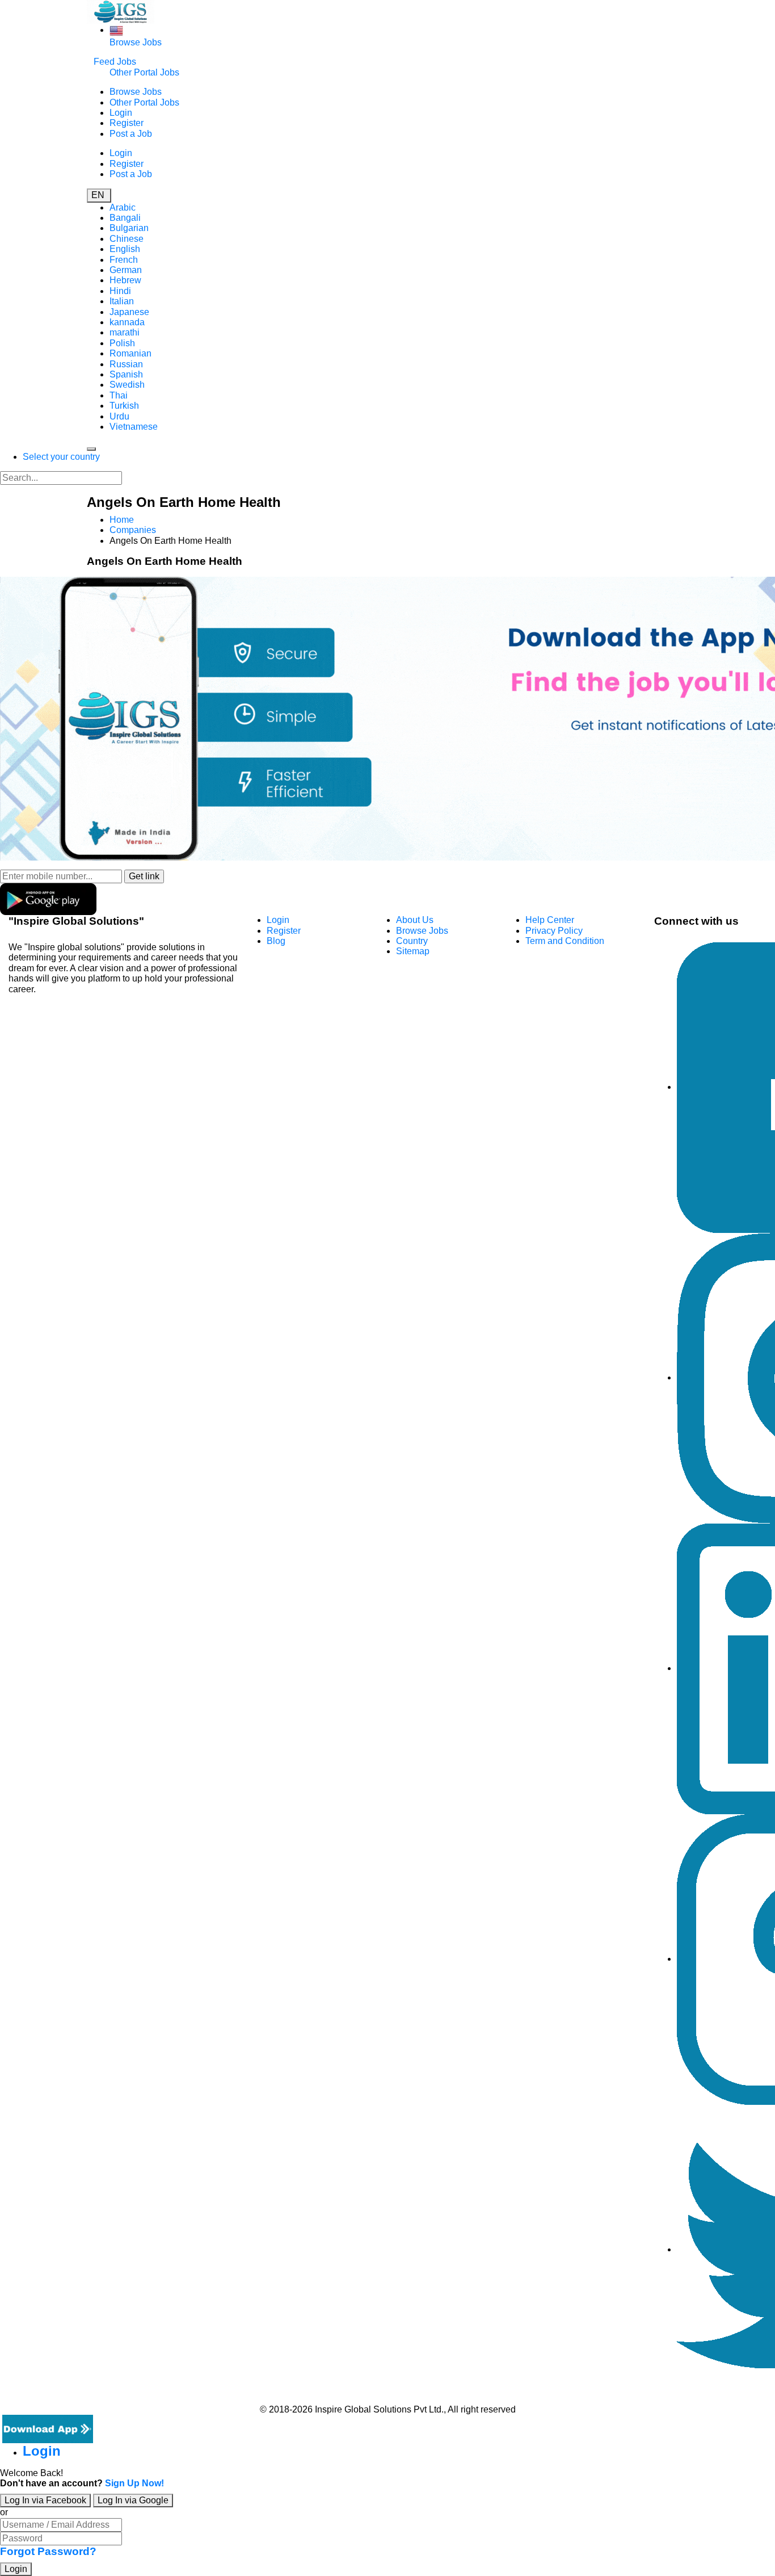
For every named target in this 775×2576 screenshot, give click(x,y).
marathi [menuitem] (125, 332)
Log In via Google (133, 2500)
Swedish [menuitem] (127, 385)
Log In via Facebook (45, 2500)
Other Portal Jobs (144, 72)
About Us (415, 920)
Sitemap (413, 951)
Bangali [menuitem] (125, 218)
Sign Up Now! (134, 2483)
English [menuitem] (125, 249)
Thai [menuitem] (119, 395)
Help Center (550, 920)
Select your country (61, 457)
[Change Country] (116, 30)
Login (121, 113)
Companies (133, 530)
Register (127, 123)
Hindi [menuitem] (120, 291)
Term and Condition (565, 941)
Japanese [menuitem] (129, 312)
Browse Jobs (136, 42)
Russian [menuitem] (126, 364)
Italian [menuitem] (122, 301)
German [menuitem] (126, 270)
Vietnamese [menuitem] (134, 427)
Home (122, 520)
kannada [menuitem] (127, 322)
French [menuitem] (124, 260)
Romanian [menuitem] (130, 353)
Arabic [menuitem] (123, 207)
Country (412, 941)
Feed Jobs (115, 62)
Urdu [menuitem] (119, 416)
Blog (276, 941)
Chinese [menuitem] (127, 239)
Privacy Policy (554, 931)
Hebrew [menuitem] (125, 280)
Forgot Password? (48, 2551)
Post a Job (131, 134)
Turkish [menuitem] (124, 406)
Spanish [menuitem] (126, 374)
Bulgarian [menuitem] (129, 228)
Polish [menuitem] (122, 343)
